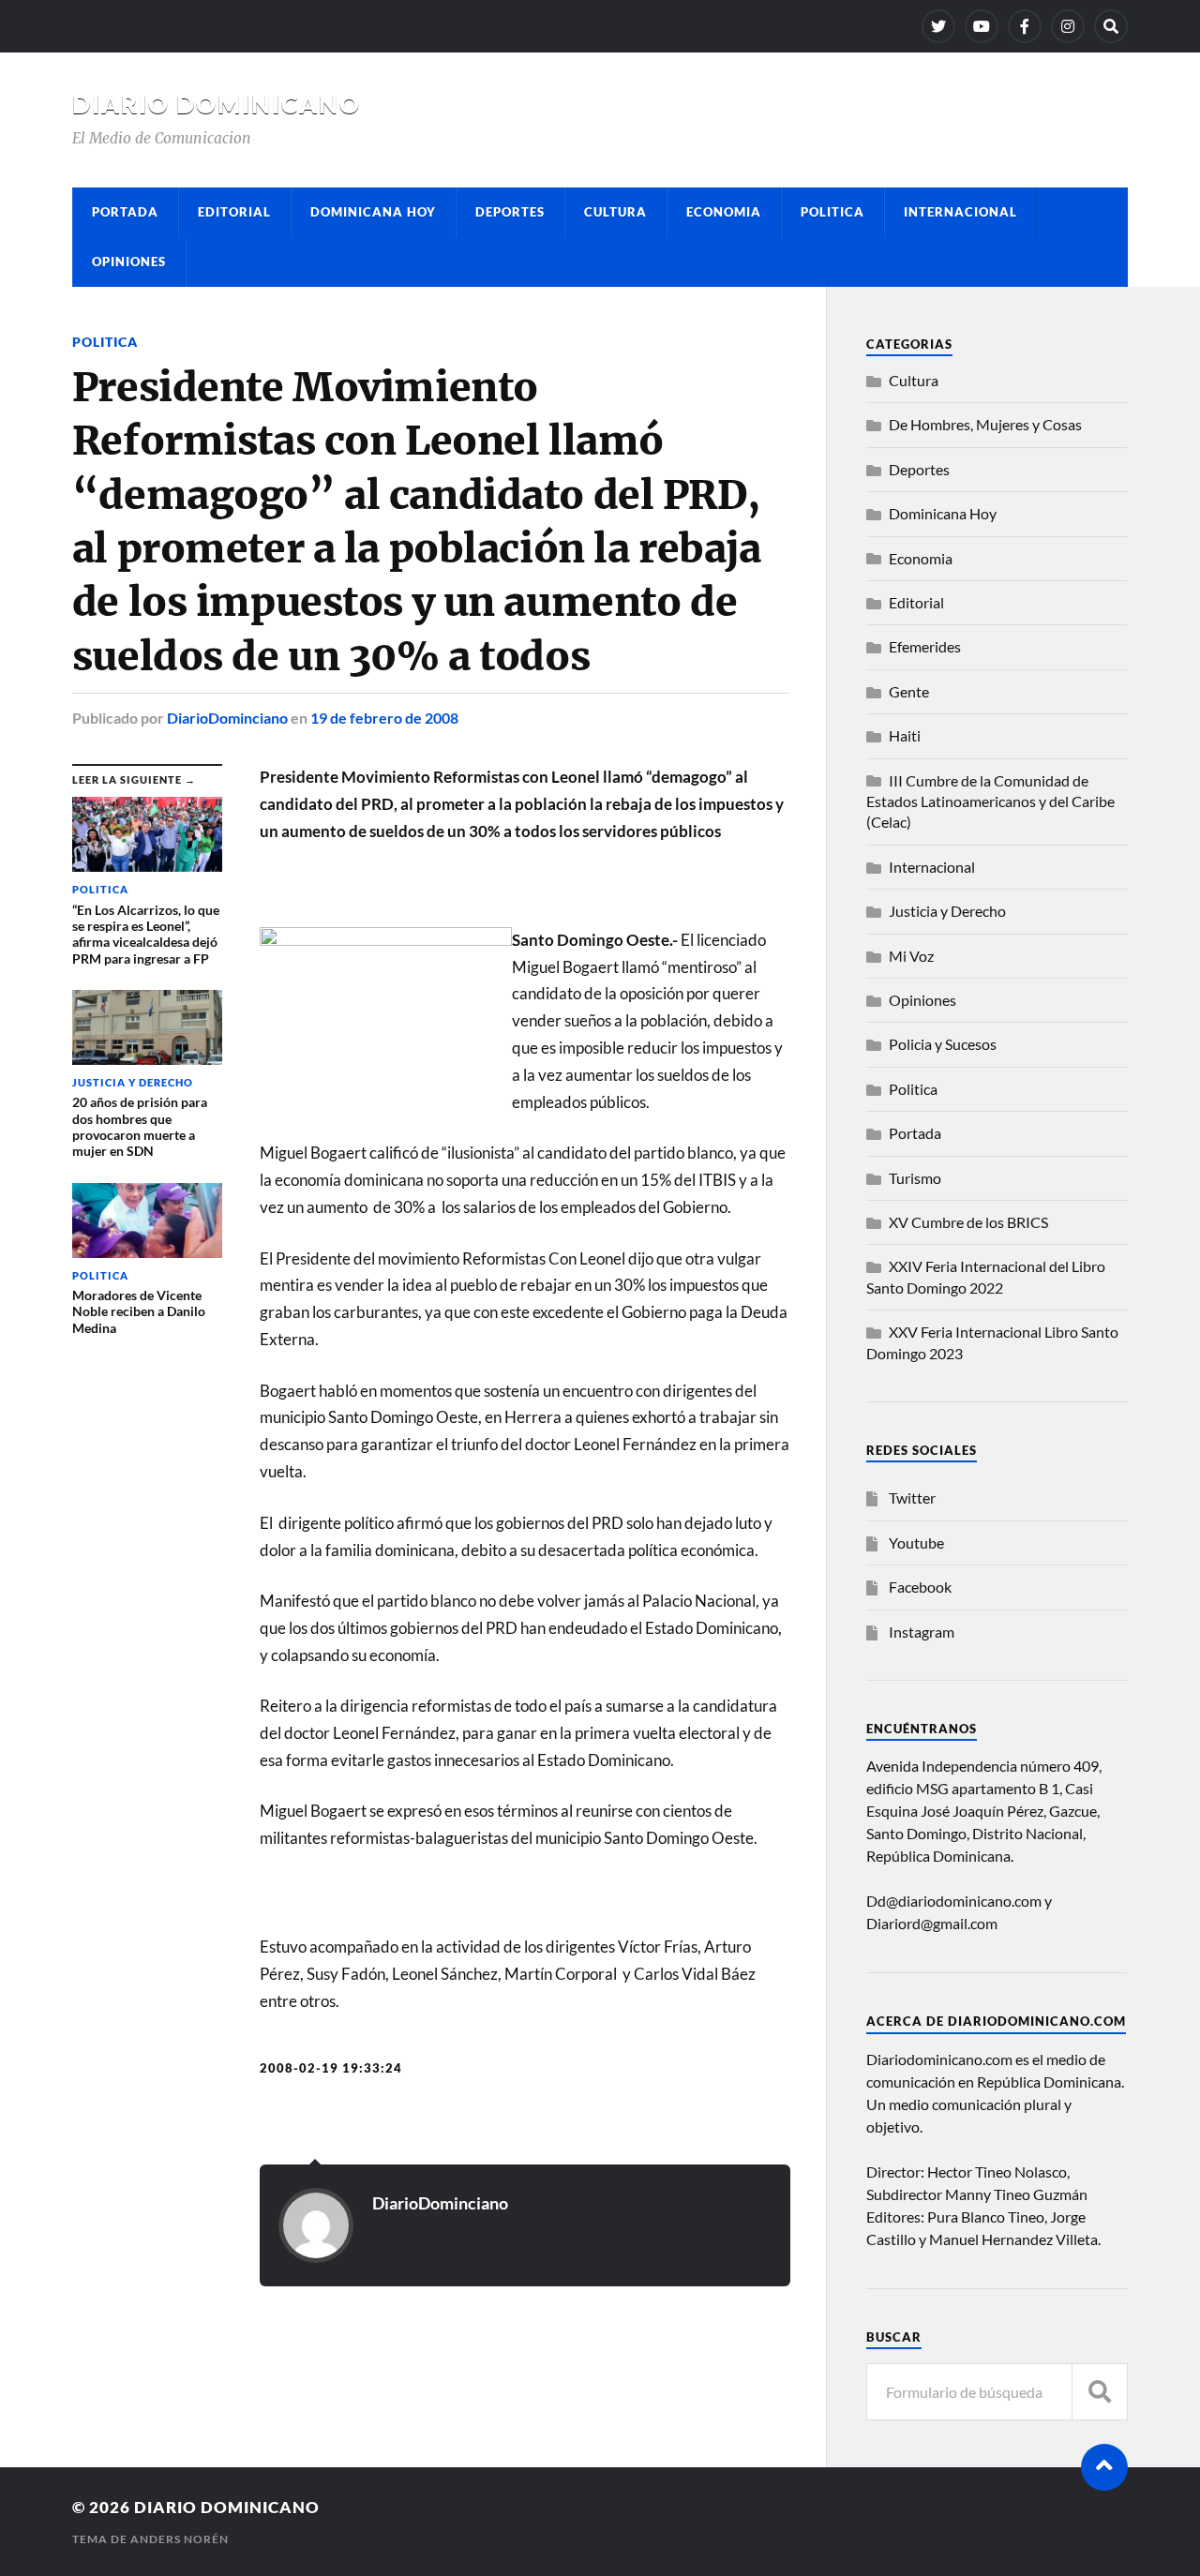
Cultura (615, 212)
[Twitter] (938, 26)
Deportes (510, 212)
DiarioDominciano (227, 718)
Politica (832, 212)
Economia (724, 212)
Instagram (922, 1632)
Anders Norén (180, 2539)
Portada (125, 212)
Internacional (960, 212)
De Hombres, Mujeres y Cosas (985, 424)
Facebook (920, 1587)
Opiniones (129, 262)
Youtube (916, 1543)
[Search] (1111, 26)
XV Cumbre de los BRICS (968, 1222)
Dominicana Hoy (373, 212)
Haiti (905, 735)
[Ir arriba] (1104, 2467)
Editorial (234, 212)
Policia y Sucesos (943, 1044)
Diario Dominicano (217, 104)
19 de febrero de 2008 (384, 718)
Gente (909, 691)
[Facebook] (1025, 26)
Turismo (915, 1178)
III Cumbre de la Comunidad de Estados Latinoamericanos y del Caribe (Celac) (990, 801)
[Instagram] (1068, 26)
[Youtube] (982, 26)
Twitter (912, 1498)
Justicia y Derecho (947, 911)
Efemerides (925, 646)
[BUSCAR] (1100, 2392)
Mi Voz (911, 956)
